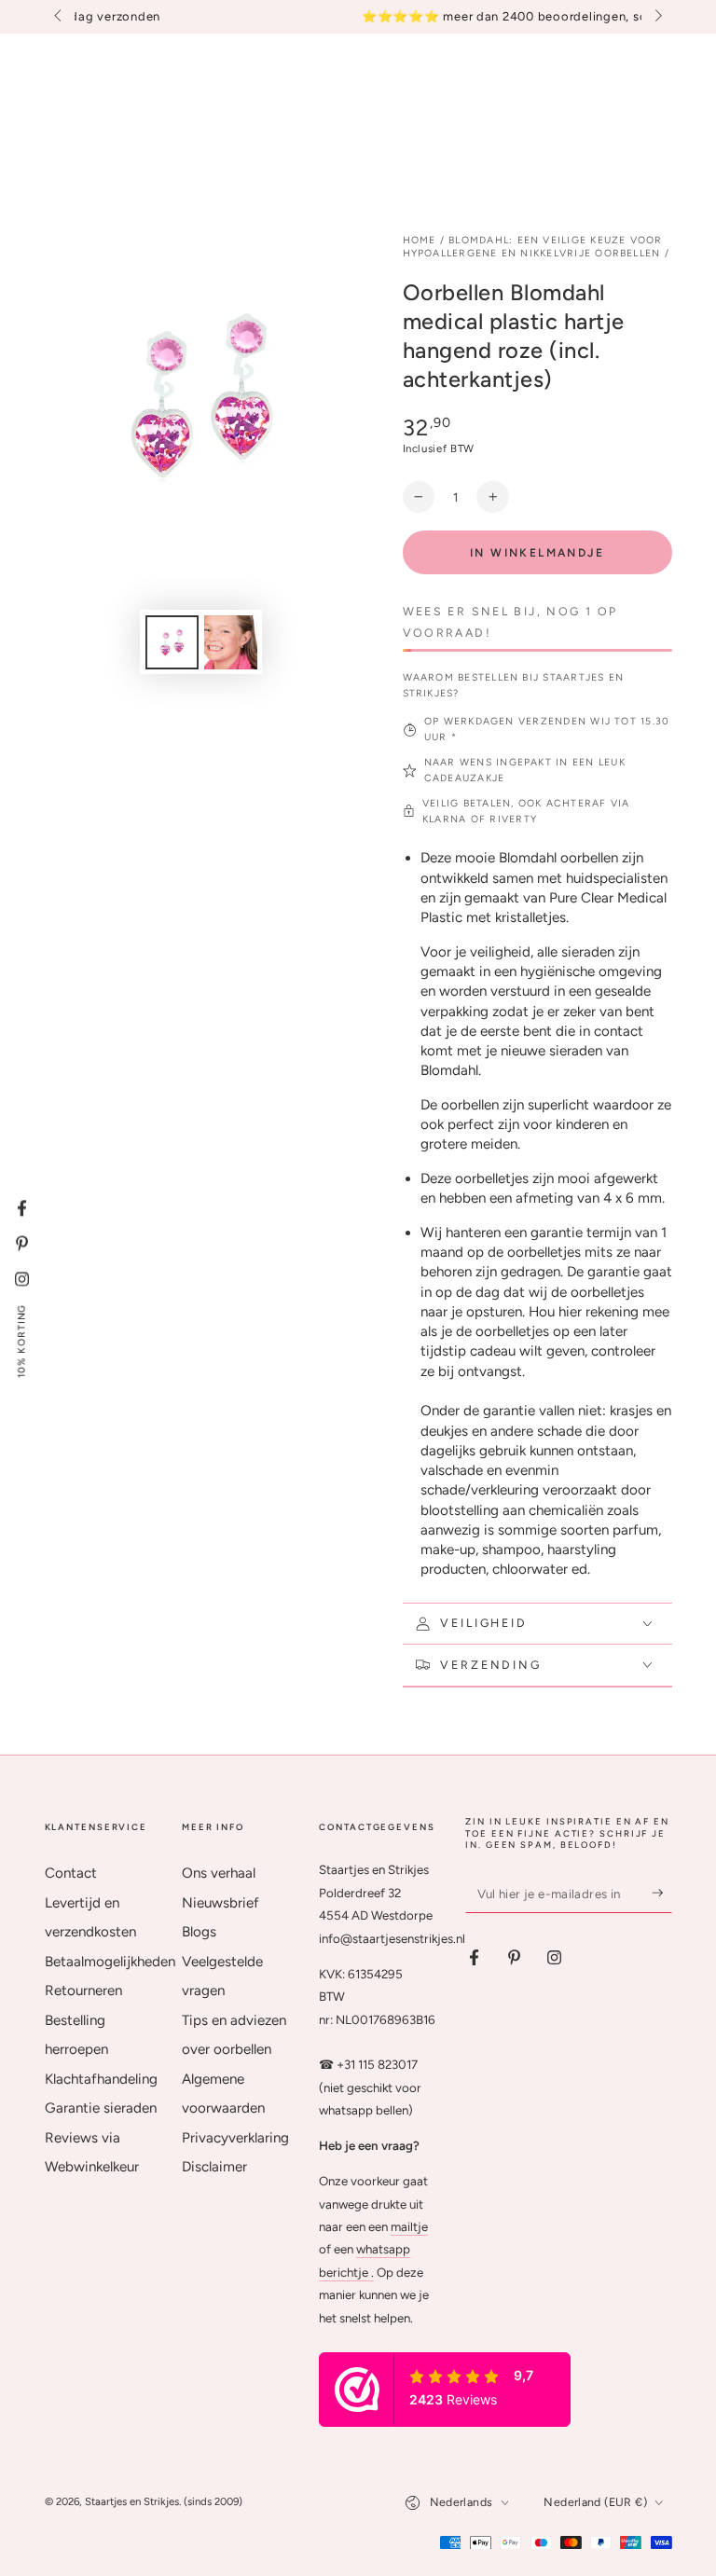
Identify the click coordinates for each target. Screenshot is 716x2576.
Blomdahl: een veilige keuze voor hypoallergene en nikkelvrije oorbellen (533, 247)
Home (420, 240)
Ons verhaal (219, 1873)
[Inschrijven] (662, 1893)
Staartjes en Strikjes (132, 2501)
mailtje (409, 2226)
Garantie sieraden (101, 2108)
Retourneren (83, 1991)
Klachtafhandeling (101, 2079)
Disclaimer (214, 2167)
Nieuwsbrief (220, 1903)
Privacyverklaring (235, 2138)
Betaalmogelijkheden (110, 1962)
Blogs (199, 1932)
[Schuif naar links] (60, 17)
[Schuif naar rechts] (656, 17)
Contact (71, 1873)
